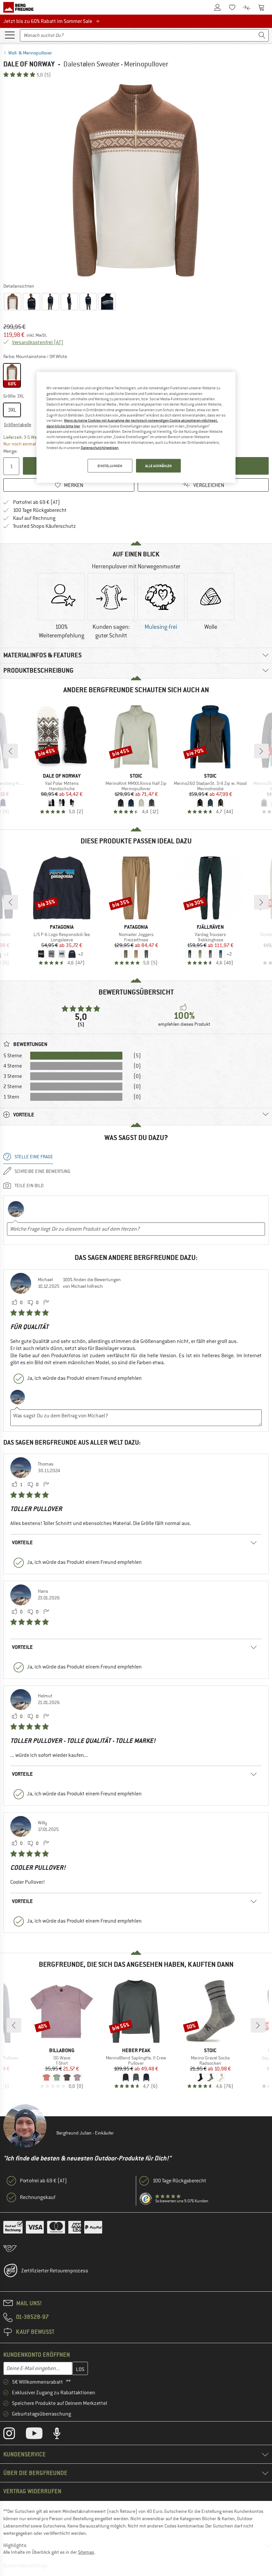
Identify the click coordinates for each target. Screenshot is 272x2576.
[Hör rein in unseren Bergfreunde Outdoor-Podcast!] (62, 2435)
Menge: (10, 451)
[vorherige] (11, 751)
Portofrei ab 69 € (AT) (36, 502)
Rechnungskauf (38, 2197)
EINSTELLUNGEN (110, 466)
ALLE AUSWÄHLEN (159, 466)
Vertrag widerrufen (32, 2491)
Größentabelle (18, 425)
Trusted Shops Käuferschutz (44, 526)
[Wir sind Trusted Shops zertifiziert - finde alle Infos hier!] (146, 2199)
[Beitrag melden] (46, 1303)
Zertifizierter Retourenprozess (55, 2271)
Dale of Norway (29, 64)
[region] (136, 428)
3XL (12, 410)
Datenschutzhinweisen (100, 448)
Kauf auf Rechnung (34, 518)
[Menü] (10, 35)
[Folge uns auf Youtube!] (39, 2435)
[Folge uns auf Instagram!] (14, 2435)
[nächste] (261, 751)
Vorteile (22, 1542)
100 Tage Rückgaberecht (40, 510)
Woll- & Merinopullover (30, 53)
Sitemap (86, 2552)
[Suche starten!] (262, 35)
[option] (136, 180)
